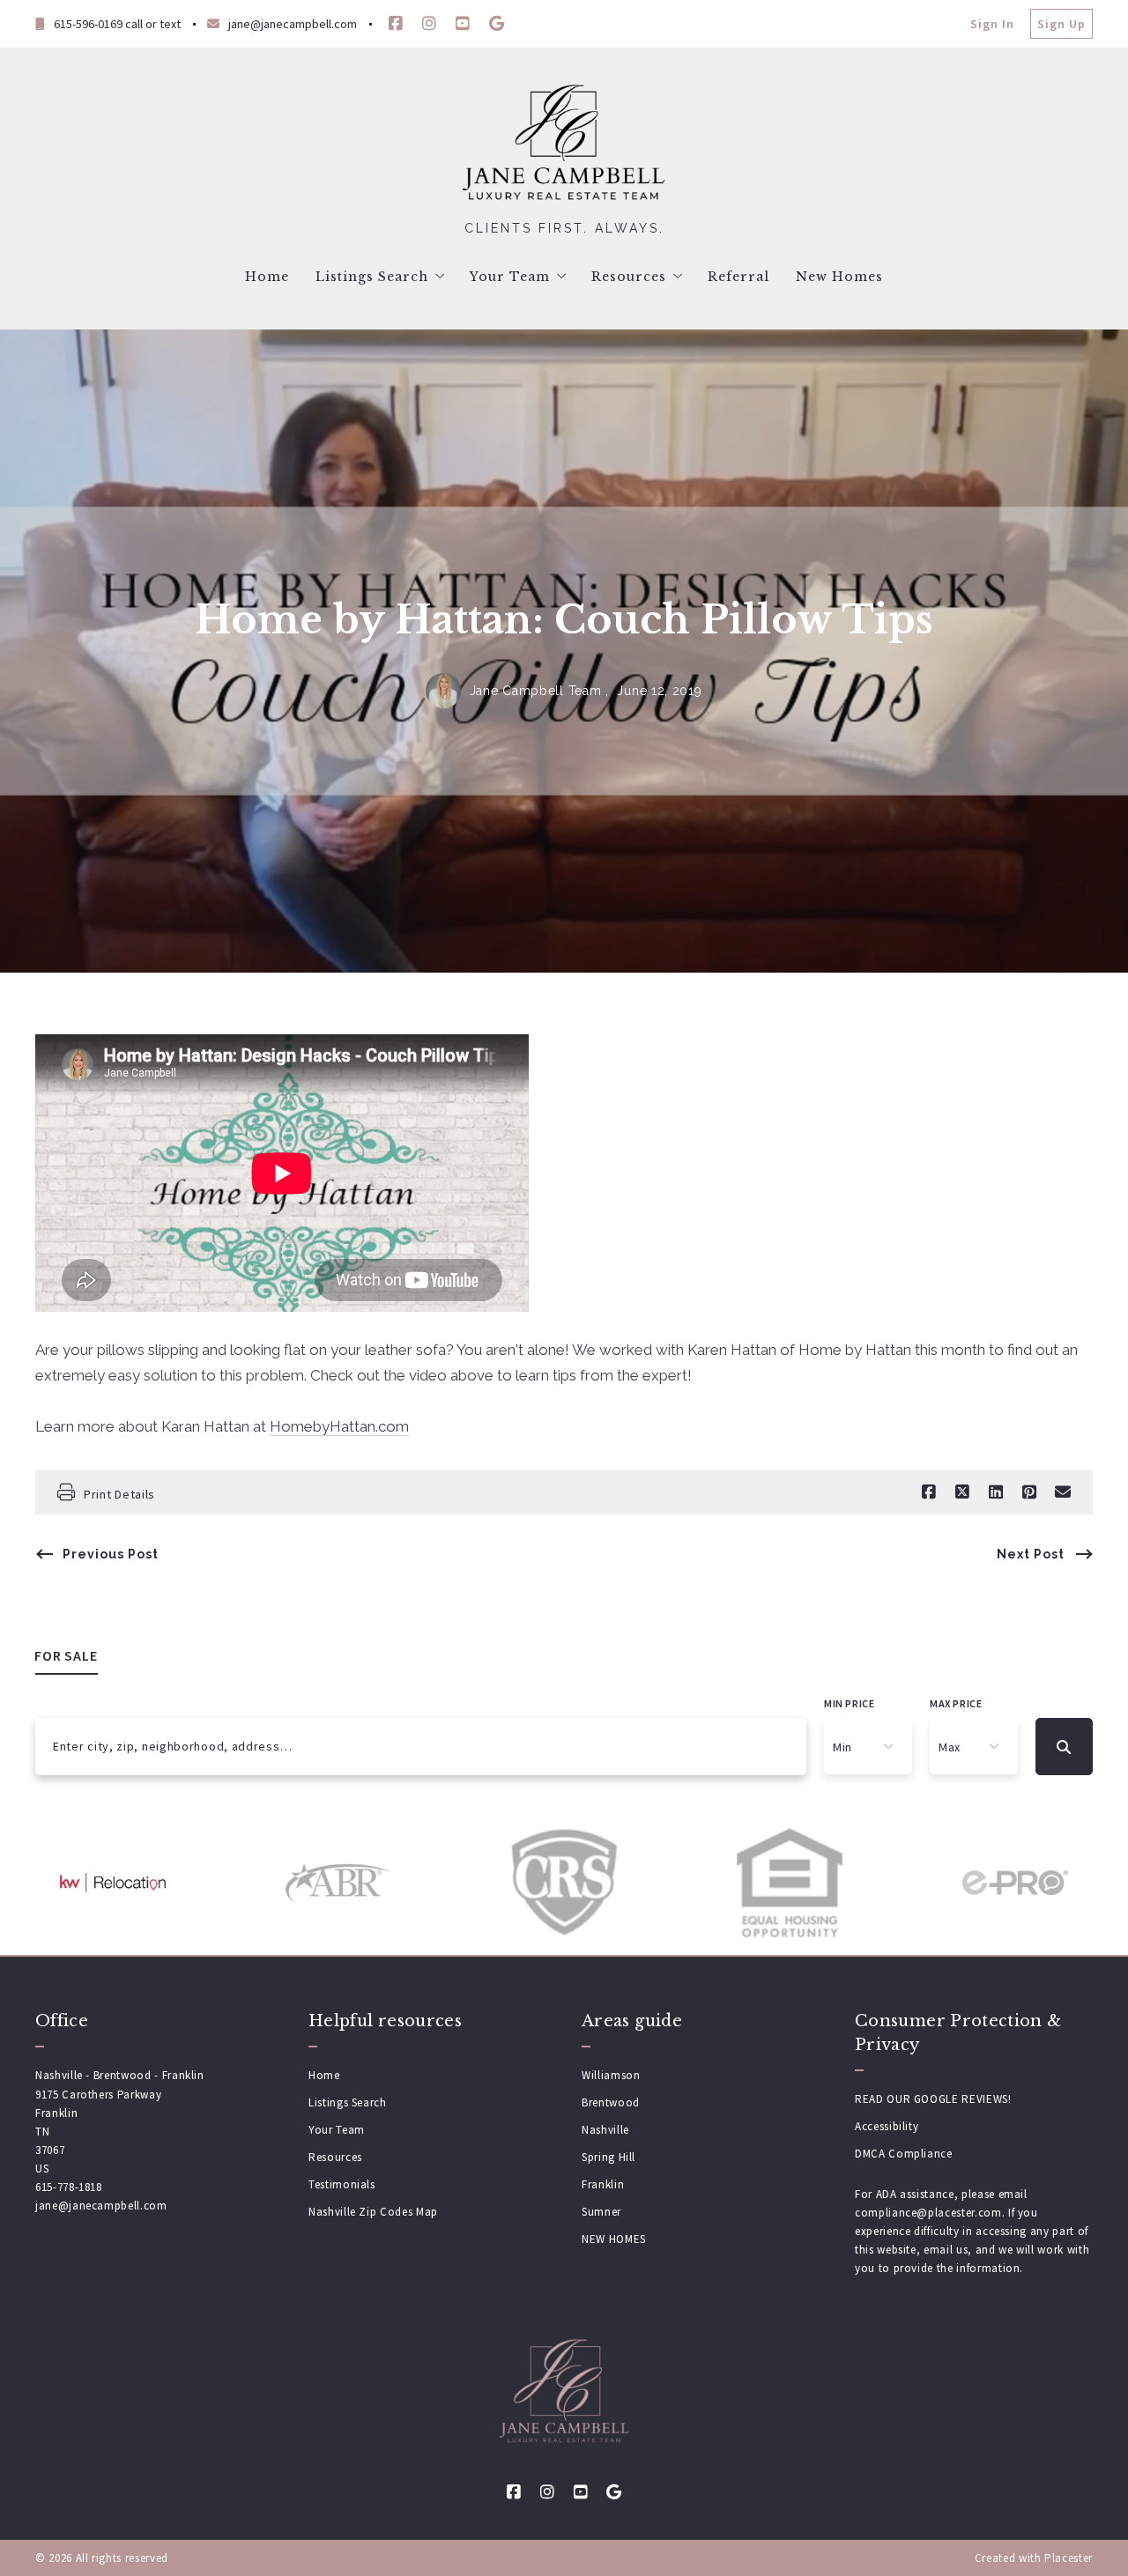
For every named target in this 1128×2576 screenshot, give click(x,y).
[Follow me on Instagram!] (429, 24)
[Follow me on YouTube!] (463, 24)
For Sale (67, 1655)
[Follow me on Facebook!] (396, 24)
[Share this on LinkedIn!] (996, 1492)
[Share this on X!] (962, 1492)
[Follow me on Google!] (496, 24)
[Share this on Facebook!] (929, 1492)
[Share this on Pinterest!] (1029, 1492)
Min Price (849, 1703)
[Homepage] (564, 144)
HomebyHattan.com (339, 1426)
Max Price (956, 1703)
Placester (1069, 2558)
